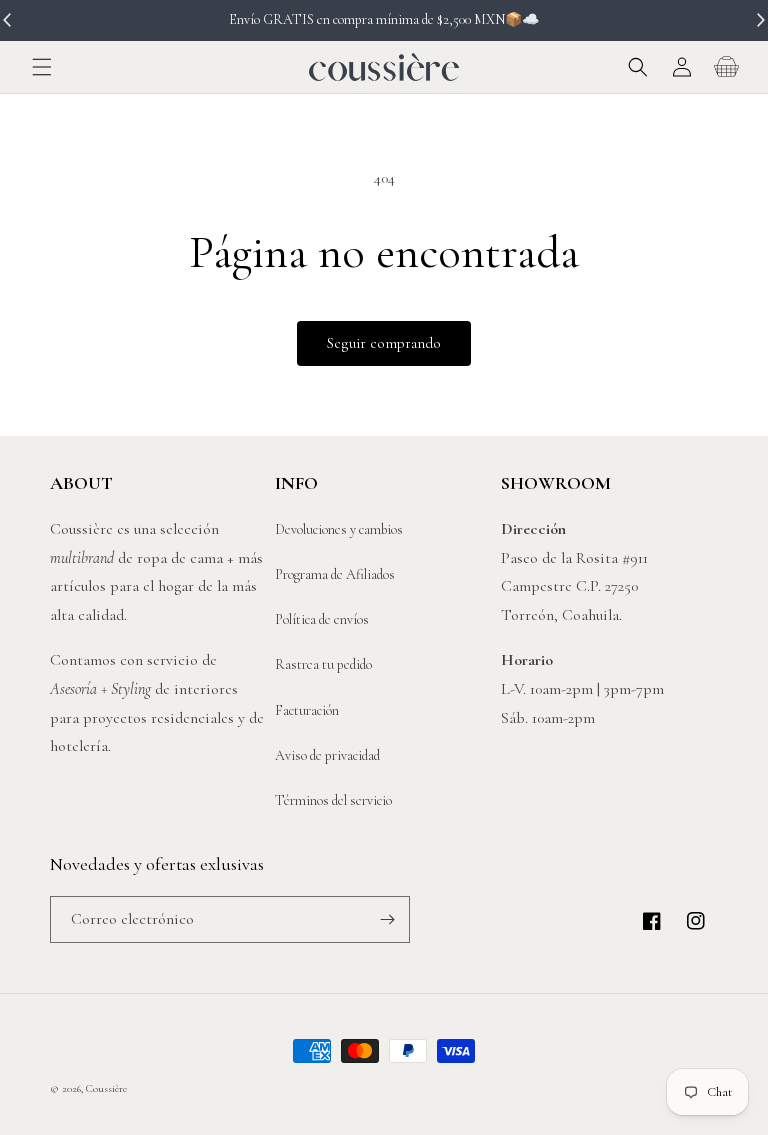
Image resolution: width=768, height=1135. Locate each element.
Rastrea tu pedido (323, 664)
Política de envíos (322, 619)
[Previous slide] (8, 20)
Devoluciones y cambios (339, 529)
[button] (42, 67)
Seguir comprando (384, 343)
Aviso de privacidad (327, 755)
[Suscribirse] (387, 919)
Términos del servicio (333, 800)
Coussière (106, 1088)
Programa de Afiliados (335, 574)
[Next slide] (760, 20)
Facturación (307, 710)
